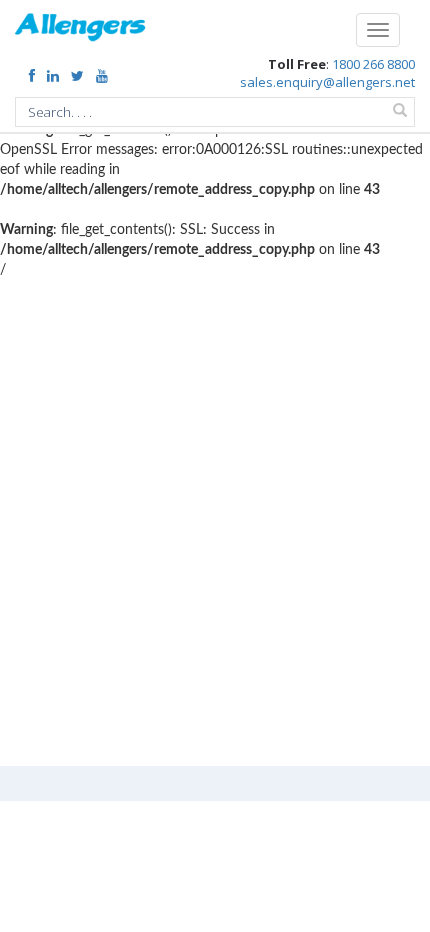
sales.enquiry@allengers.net (327, 82)
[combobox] (215, 112)
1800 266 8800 (373, 64)
